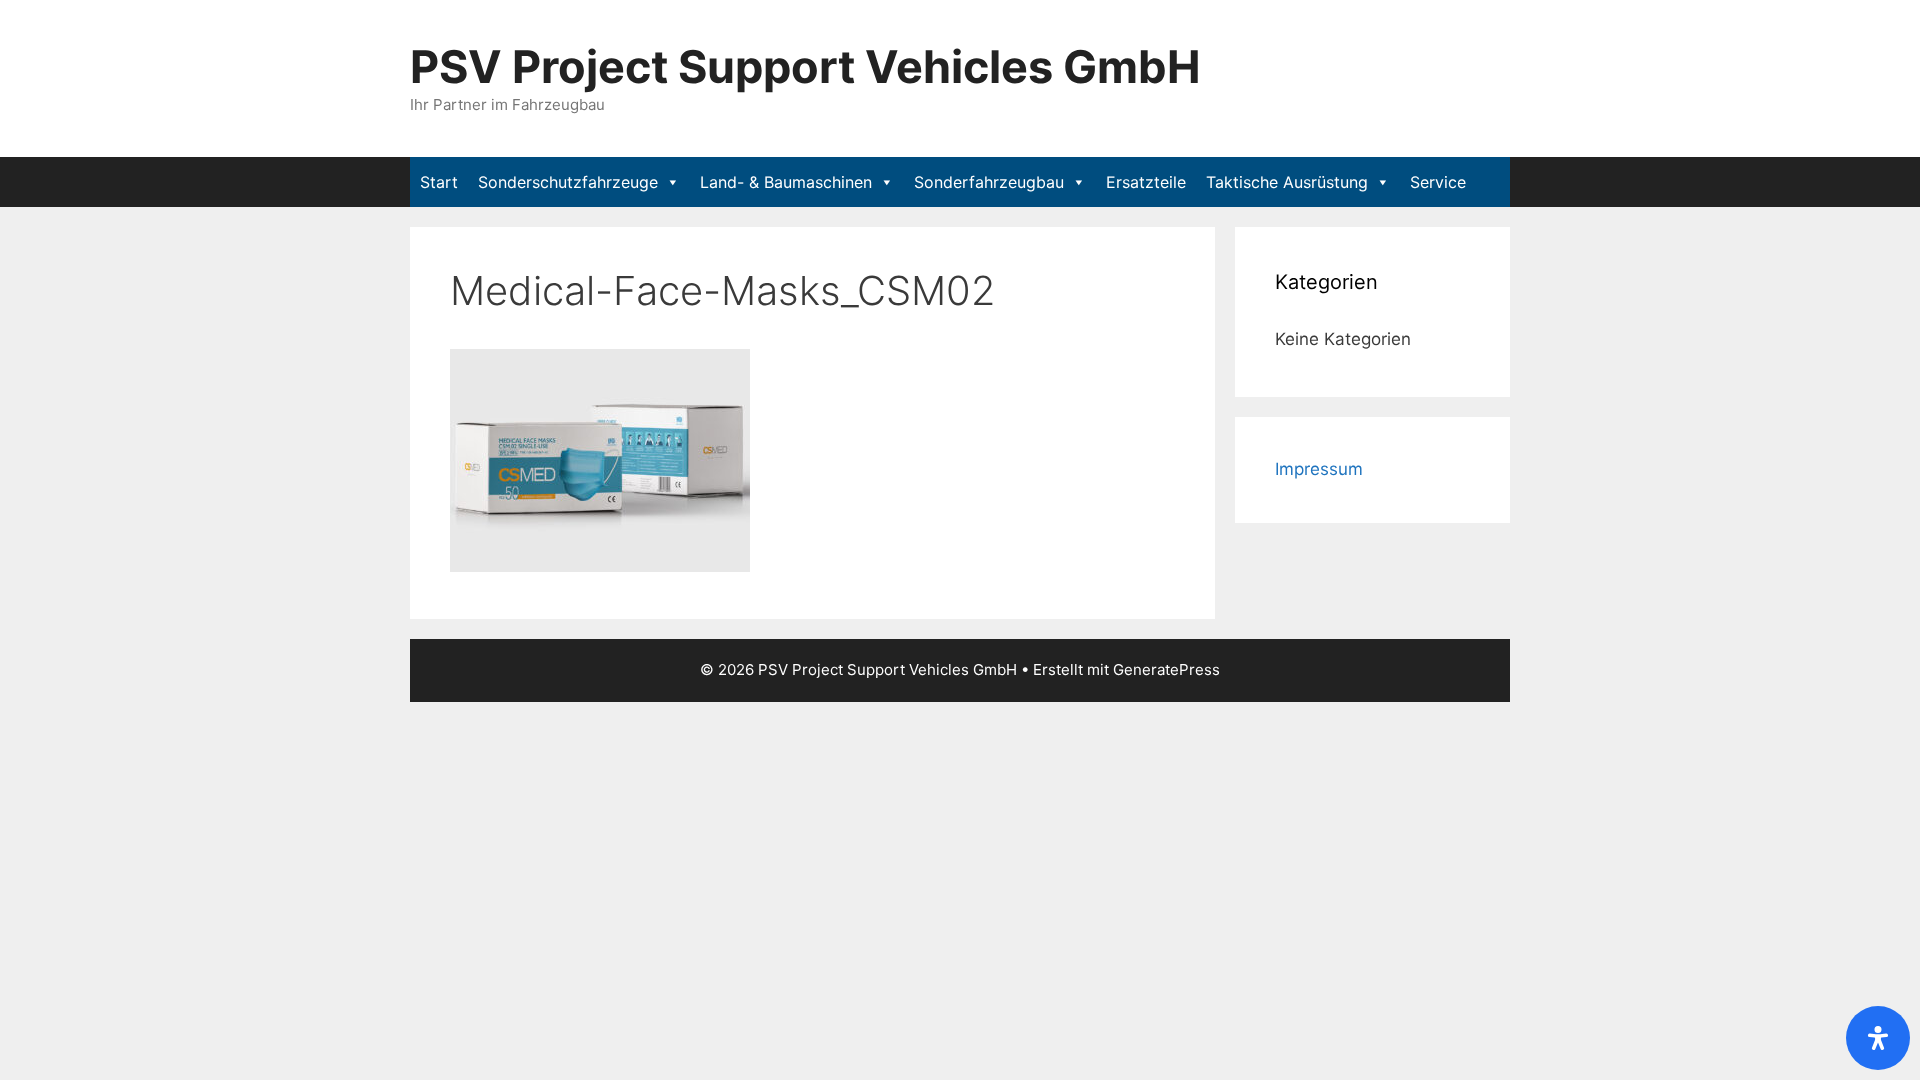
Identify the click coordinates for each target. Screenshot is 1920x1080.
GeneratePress (1166, 669)
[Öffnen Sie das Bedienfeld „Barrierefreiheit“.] (1878, 1038)
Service (1438, 182)
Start (439, 182)
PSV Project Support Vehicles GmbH (805, 66)
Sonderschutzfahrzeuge (568, 182)
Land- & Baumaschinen (786, 182)
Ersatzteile (1146, 182)
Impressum (1319, 469)
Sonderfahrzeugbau (989, 182)
